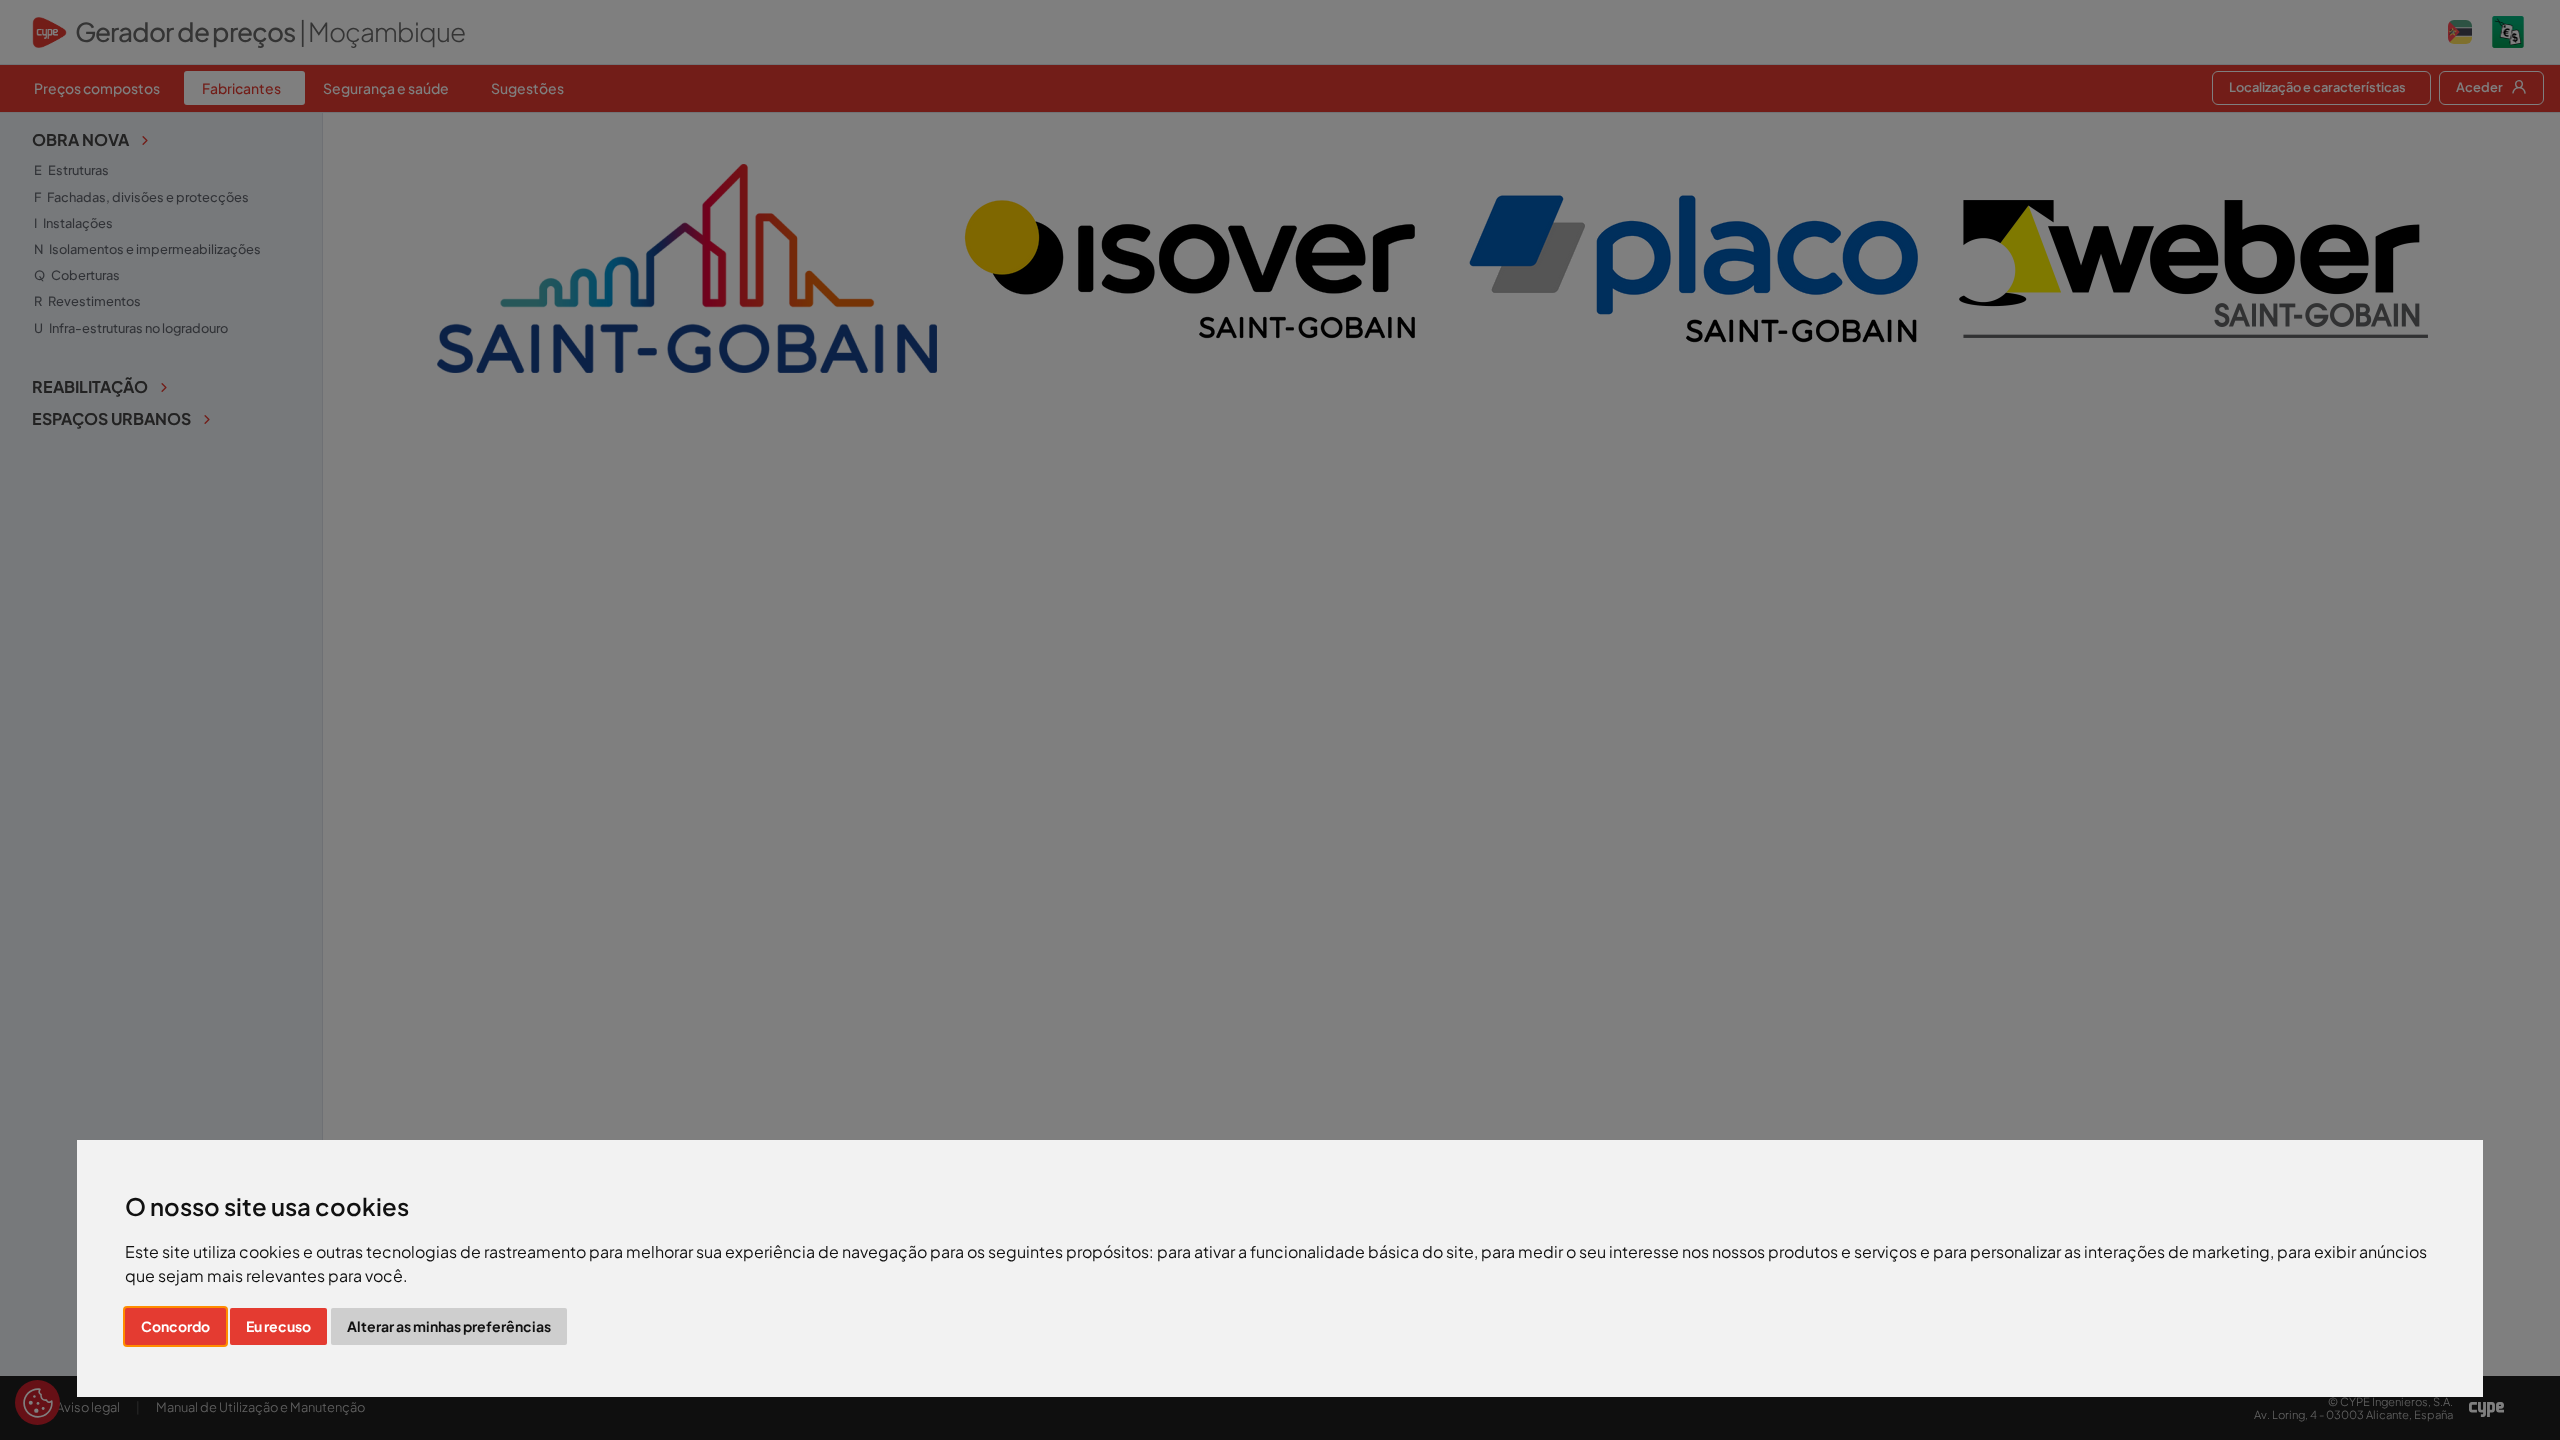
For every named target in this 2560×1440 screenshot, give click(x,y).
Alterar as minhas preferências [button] (449, 1326)
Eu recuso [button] (278, 1326)
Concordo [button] (175, 1326)
